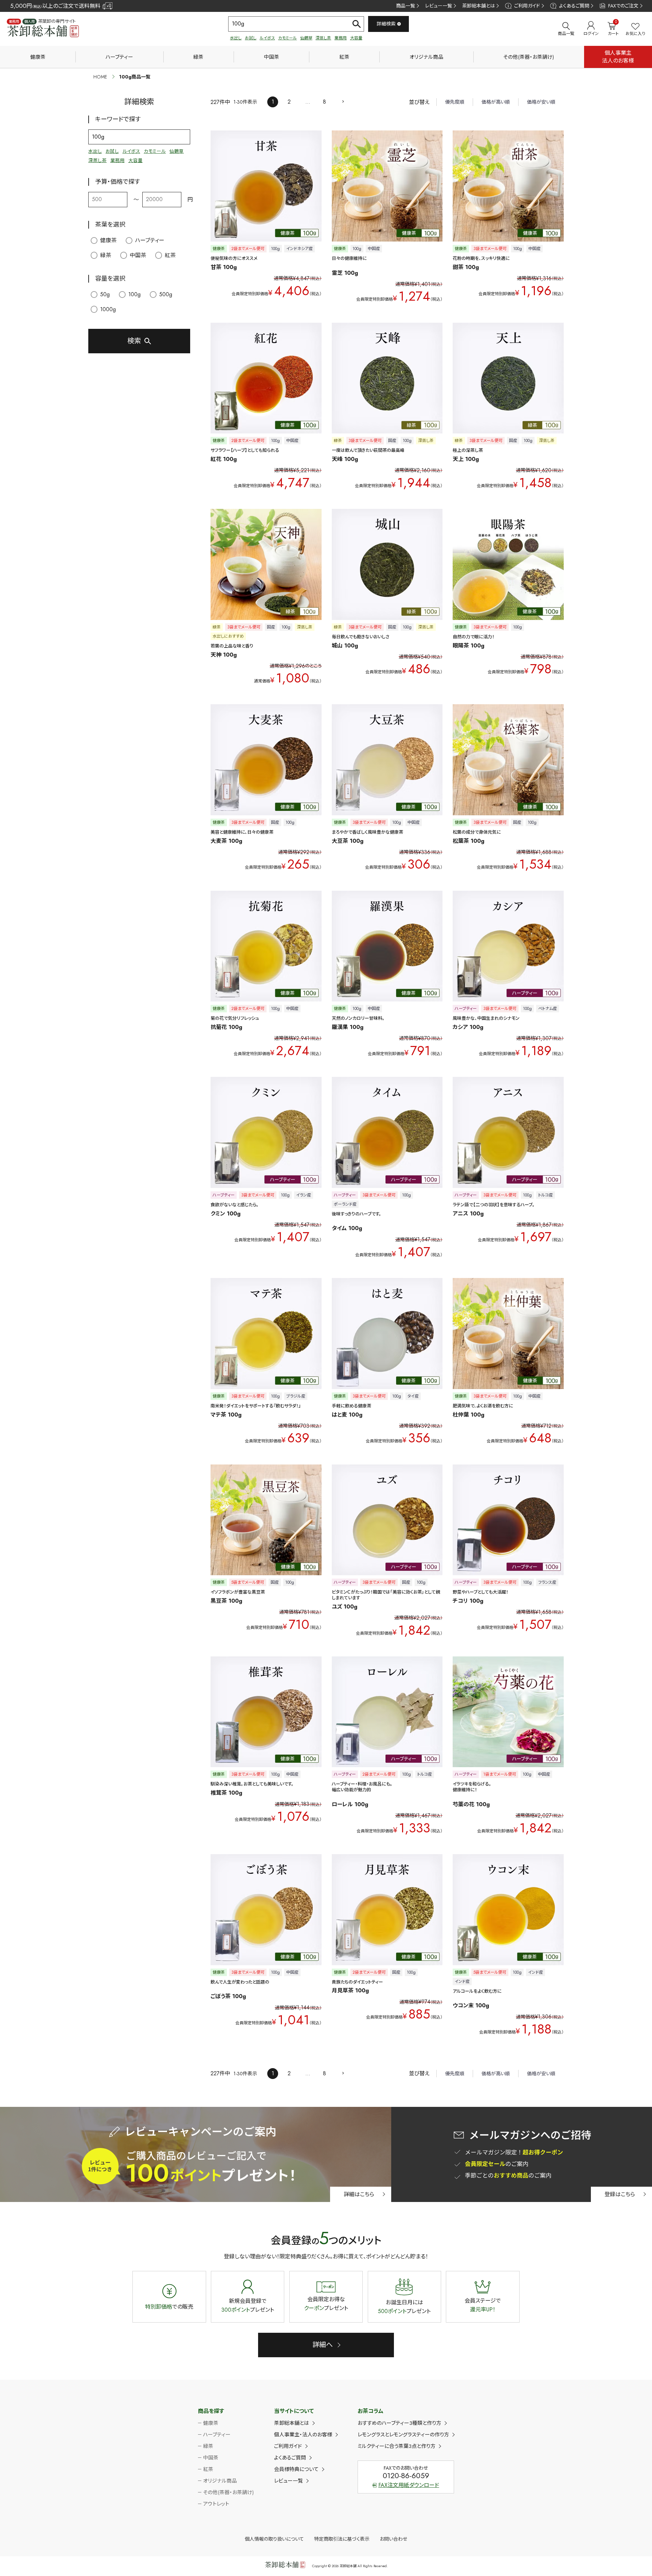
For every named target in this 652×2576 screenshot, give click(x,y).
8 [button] (324, 102)
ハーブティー (119, 57)
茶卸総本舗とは (478, 6)
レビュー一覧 (439, 6)
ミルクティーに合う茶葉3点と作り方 (396, 2446)
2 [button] (289, 102)
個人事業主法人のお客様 (618, 57)
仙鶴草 (306, 38)
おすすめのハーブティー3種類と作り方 (399, 2423)
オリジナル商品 (426, 57)
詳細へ (323, 2345)
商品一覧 (405, 6)
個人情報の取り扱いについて (274, 2539)
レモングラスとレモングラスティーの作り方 (403, 2435)
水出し (236, 38)
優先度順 (455, 102)
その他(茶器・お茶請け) (529, 57)
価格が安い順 (541, 102)
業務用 (341, 38)
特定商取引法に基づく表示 (342, 2539)
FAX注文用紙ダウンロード (409, 2485)
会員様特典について (296, 2469)
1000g (108, 309)
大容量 (356, 38)
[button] (343, 101)
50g (105, 294)
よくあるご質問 (574, 6)
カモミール (287, 38)
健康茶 (38, 57)
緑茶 (198, 57)
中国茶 (271, 57)
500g (166, 294)
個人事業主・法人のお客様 (303, 2435)
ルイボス (267, 38)
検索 (134, 341)
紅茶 (344, 57)
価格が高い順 (496, 102)
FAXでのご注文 (623, 6)
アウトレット (216, 2504)
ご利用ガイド (527, 6)
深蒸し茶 (323, 38)
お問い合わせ (393, 2539)
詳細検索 (386, 24)
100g (134, 294)
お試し (251, 38)
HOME (100, 77)
